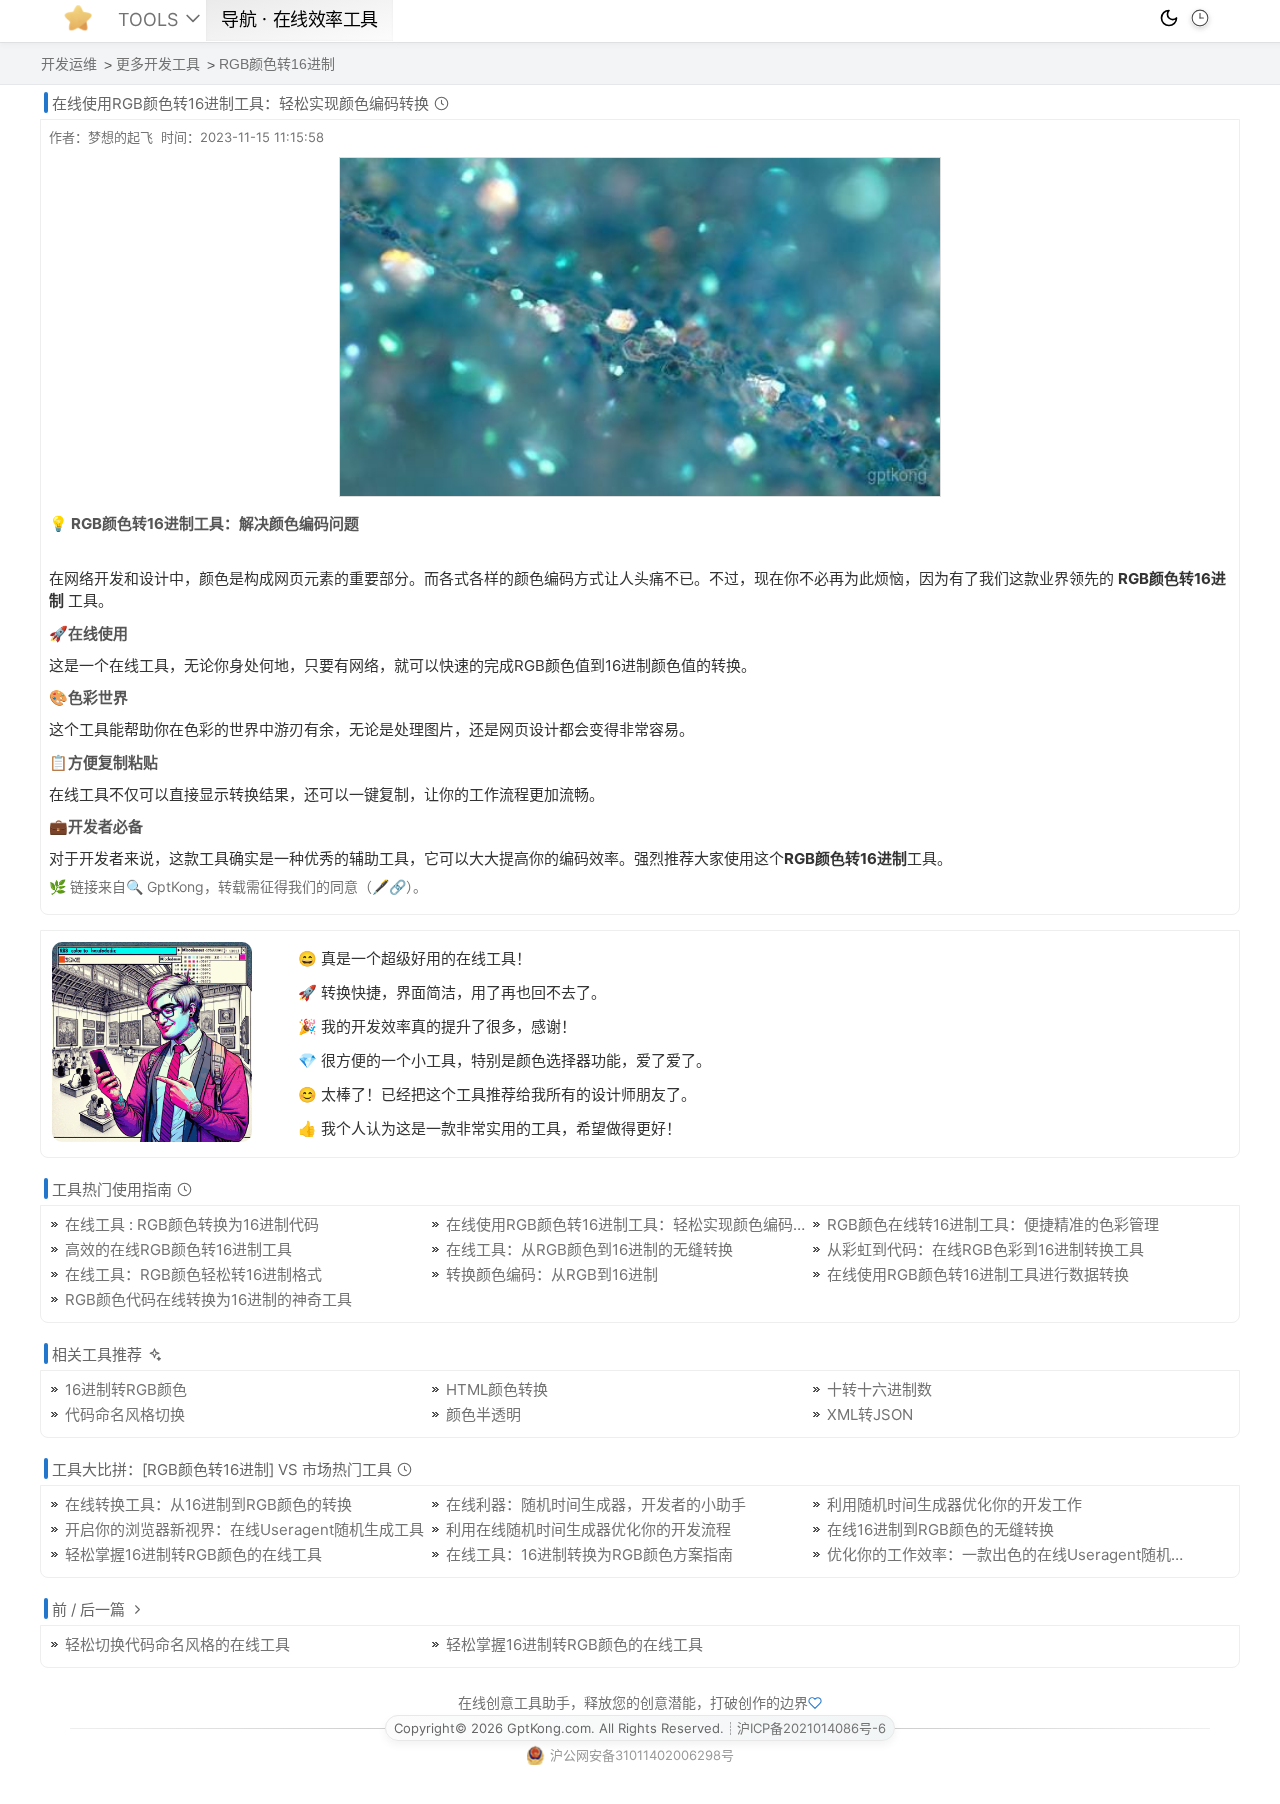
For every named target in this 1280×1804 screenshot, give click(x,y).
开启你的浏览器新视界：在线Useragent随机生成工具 (244, 1529)
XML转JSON (870, 1414)
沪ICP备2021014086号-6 (811, 1728)
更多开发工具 (158, 64)
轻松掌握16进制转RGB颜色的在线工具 (193, 1554)
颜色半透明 (483, 1414)
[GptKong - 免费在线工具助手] (83, 24)
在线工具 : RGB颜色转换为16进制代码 (192, 1224)
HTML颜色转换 (497, 1389)
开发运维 (69, 64)
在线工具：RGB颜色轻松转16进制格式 (193, 1274)
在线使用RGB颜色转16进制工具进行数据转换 (978, 1274)
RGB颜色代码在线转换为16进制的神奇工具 (208, 1299)
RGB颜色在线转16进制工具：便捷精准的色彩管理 (993, 1224)
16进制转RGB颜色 (126, 1389)
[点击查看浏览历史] (1200, 18)
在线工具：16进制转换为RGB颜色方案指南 (589, 1554)
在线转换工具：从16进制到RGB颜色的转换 (208, 1504)
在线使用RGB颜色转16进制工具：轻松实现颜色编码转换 (628, 1224)
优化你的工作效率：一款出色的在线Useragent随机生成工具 (1009, 1554)
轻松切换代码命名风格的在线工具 (177, 1644)
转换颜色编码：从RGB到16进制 (552, 1274)
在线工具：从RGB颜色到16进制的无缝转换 (589, 1249)
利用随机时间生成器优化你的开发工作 (954, 1504)
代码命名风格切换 (125, 1414)
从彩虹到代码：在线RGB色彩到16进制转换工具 (985, 1249)
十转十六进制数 (879, 1389)
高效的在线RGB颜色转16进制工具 (178, 1249)
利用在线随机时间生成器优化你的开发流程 (588, 1529)
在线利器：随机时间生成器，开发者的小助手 (596, 1504)
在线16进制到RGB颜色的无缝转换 (940, 1529)
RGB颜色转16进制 (277, 64)
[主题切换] (1169, 18)
